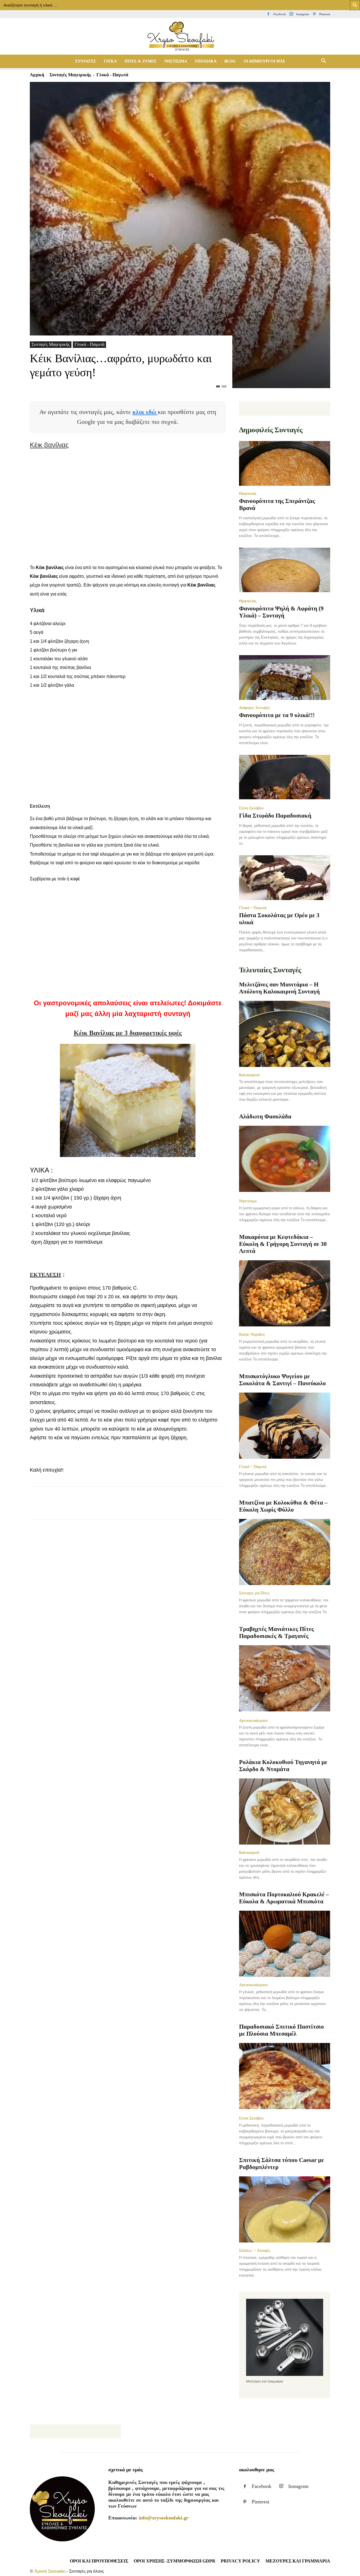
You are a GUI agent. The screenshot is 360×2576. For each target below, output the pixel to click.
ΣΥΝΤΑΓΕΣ (85, 61)
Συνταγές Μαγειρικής (70, 75)
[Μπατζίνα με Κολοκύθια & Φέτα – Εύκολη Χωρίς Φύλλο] (285, 1552)
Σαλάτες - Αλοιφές (255, 2250)
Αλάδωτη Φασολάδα (265, 1116)
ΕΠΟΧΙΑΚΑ (206, 61)
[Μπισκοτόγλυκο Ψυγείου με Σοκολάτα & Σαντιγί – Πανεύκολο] (285, 1426)
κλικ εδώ (145, 412)
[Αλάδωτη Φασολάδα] (285, 1159)
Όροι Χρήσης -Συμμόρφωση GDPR (175, 2561)
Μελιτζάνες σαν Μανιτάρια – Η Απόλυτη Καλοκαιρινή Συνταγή (279, 988)
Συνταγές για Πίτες (254, 1593)
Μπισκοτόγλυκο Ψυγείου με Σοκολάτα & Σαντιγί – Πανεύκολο (283, 1380)
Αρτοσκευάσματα (253, 1720)
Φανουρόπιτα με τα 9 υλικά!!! (277, 715)
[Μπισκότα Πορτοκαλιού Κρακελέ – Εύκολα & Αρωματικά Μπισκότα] (285, 1944)
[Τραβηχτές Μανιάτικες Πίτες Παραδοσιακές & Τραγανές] (285, 1679)
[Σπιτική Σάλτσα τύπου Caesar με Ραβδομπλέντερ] (285, 2209)
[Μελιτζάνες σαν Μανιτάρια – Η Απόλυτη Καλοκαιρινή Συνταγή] (285, 1034)
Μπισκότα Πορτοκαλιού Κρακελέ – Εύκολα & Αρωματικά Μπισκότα (284, 1898)
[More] (138, 1508)
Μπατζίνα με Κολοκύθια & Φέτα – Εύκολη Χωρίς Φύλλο (283, 1506)
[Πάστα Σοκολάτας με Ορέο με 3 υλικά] (285, 878)
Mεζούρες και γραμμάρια (298, 2561)
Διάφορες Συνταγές (255, 708)
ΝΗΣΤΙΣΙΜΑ (176, 61)
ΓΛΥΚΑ (110, 61)
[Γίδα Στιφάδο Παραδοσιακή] (285, 778)
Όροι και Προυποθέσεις (99, 2561)
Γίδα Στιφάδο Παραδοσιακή (275, 816)
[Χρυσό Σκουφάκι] (180, 37)
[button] (323, 61)
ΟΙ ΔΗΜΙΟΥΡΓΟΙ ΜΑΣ (264, 61)
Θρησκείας (248, 493)
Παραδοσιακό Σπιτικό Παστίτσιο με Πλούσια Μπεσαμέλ (282, 2030)
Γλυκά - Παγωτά (89, 344)
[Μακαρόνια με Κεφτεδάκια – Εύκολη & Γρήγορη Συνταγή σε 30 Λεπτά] (285, 1293)
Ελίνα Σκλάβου (251, 808)
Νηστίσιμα (248, 1201)
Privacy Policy (240, 2561)
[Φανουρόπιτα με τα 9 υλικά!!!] (285, 678)
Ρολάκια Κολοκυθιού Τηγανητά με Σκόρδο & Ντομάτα (283, 1766)
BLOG (230, 61)
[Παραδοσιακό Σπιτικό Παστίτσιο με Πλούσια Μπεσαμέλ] (285, 2077)
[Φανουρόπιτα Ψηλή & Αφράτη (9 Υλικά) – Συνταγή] (285, 571)
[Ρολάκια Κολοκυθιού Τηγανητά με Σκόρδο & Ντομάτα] (285, 1811)
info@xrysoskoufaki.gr (164, 2518)
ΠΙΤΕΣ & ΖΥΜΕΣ (140, 61)
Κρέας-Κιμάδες (252, 1334)
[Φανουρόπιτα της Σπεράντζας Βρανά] (285, 463)
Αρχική (37, 75)
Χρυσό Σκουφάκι (50, 2571)
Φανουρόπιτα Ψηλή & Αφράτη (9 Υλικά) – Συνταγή (281, 612)
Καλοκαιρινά (249, 1075)
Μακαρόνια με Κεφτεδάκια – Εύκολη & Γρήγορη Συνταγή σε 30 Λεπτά (283, 1244)
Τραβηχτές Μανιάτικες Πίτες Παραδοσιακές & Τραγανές (276, 1632)
